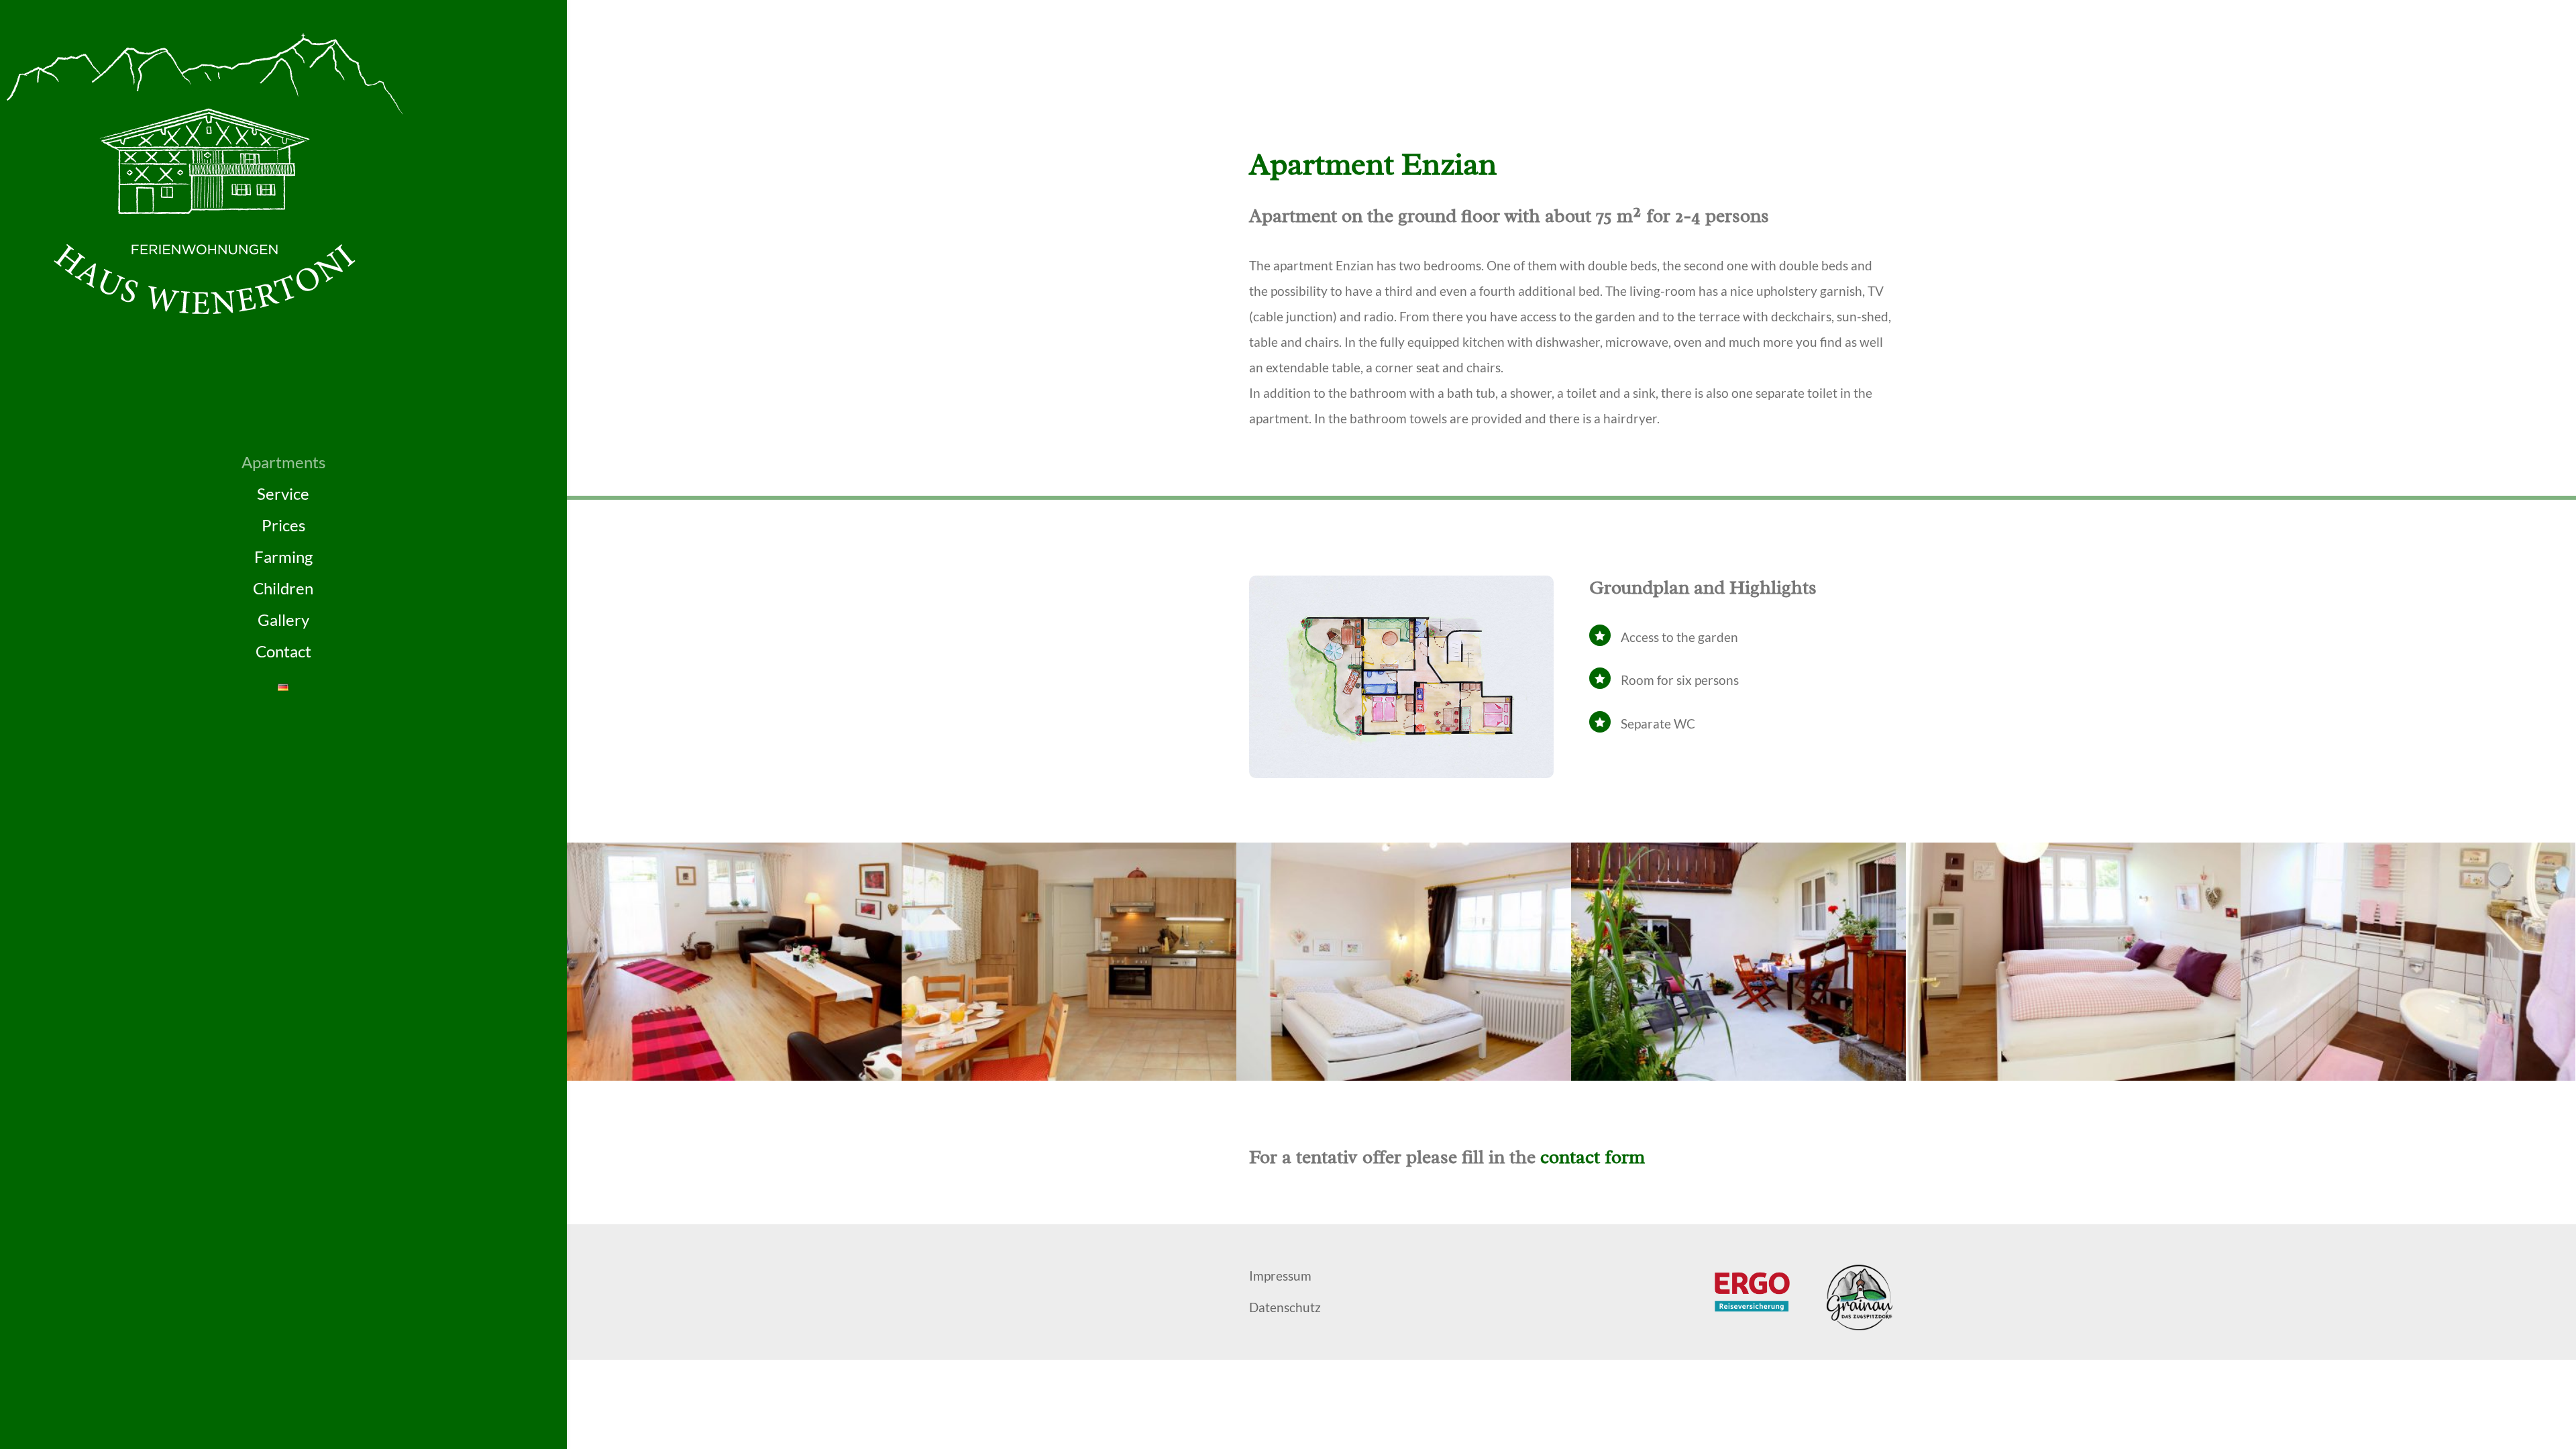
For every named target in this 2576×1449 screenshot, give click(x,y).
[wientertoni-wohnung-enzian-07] (1738, 1076)
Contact (283, 651)
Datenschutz (1285, 1307)
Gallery (283, 620)
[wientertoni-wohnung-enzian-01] (734, 1076)
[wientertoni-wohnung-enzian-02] (1069, 1076)
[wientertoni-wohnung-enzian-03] (1404, 1076)
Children (283, 588)
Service (283, 494)
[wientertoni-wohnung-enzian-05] (2408, 1076)
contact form (1593, 1157)
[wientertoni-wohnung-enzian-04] (2073, 1076)
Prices (283, 525)
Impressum (1280, 1276)
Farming (283, 557)
